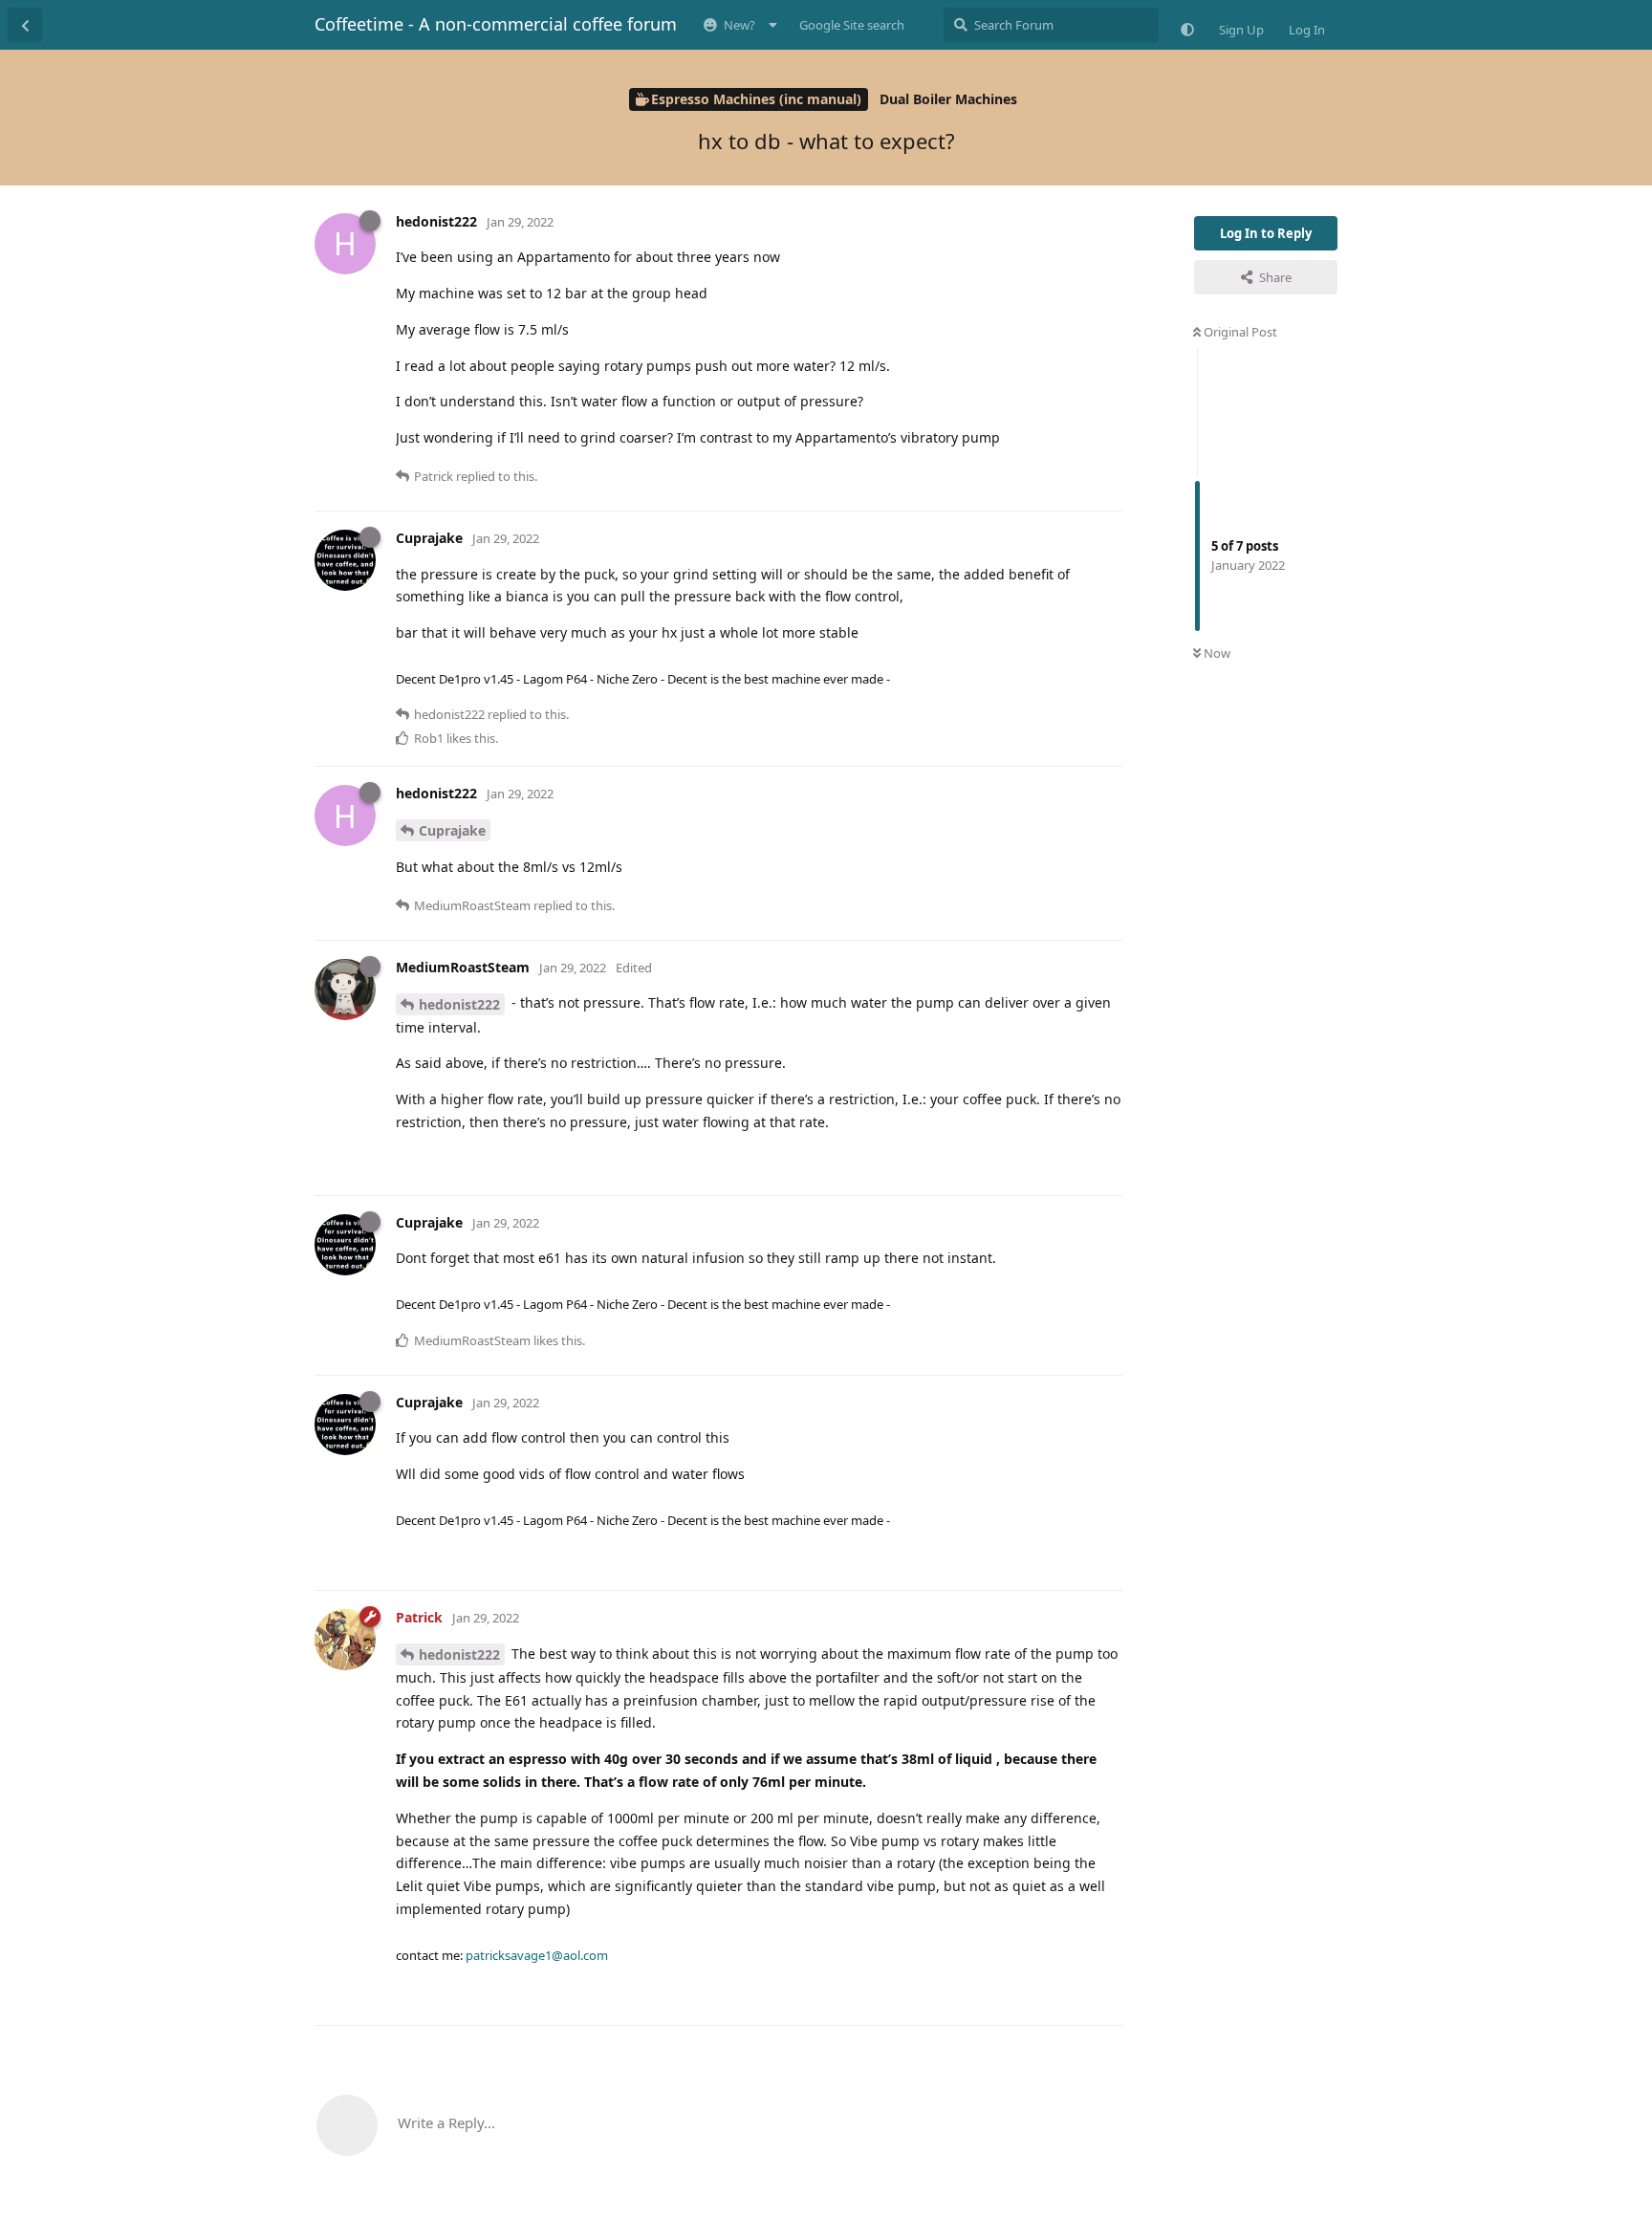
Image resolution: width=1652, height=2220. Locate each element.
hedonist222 (459, 1004)
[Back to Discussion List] (25, 25)
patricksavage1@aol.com (537, 1955)
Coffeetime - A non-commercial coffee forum (496, 24)
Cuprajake (452, 830)
